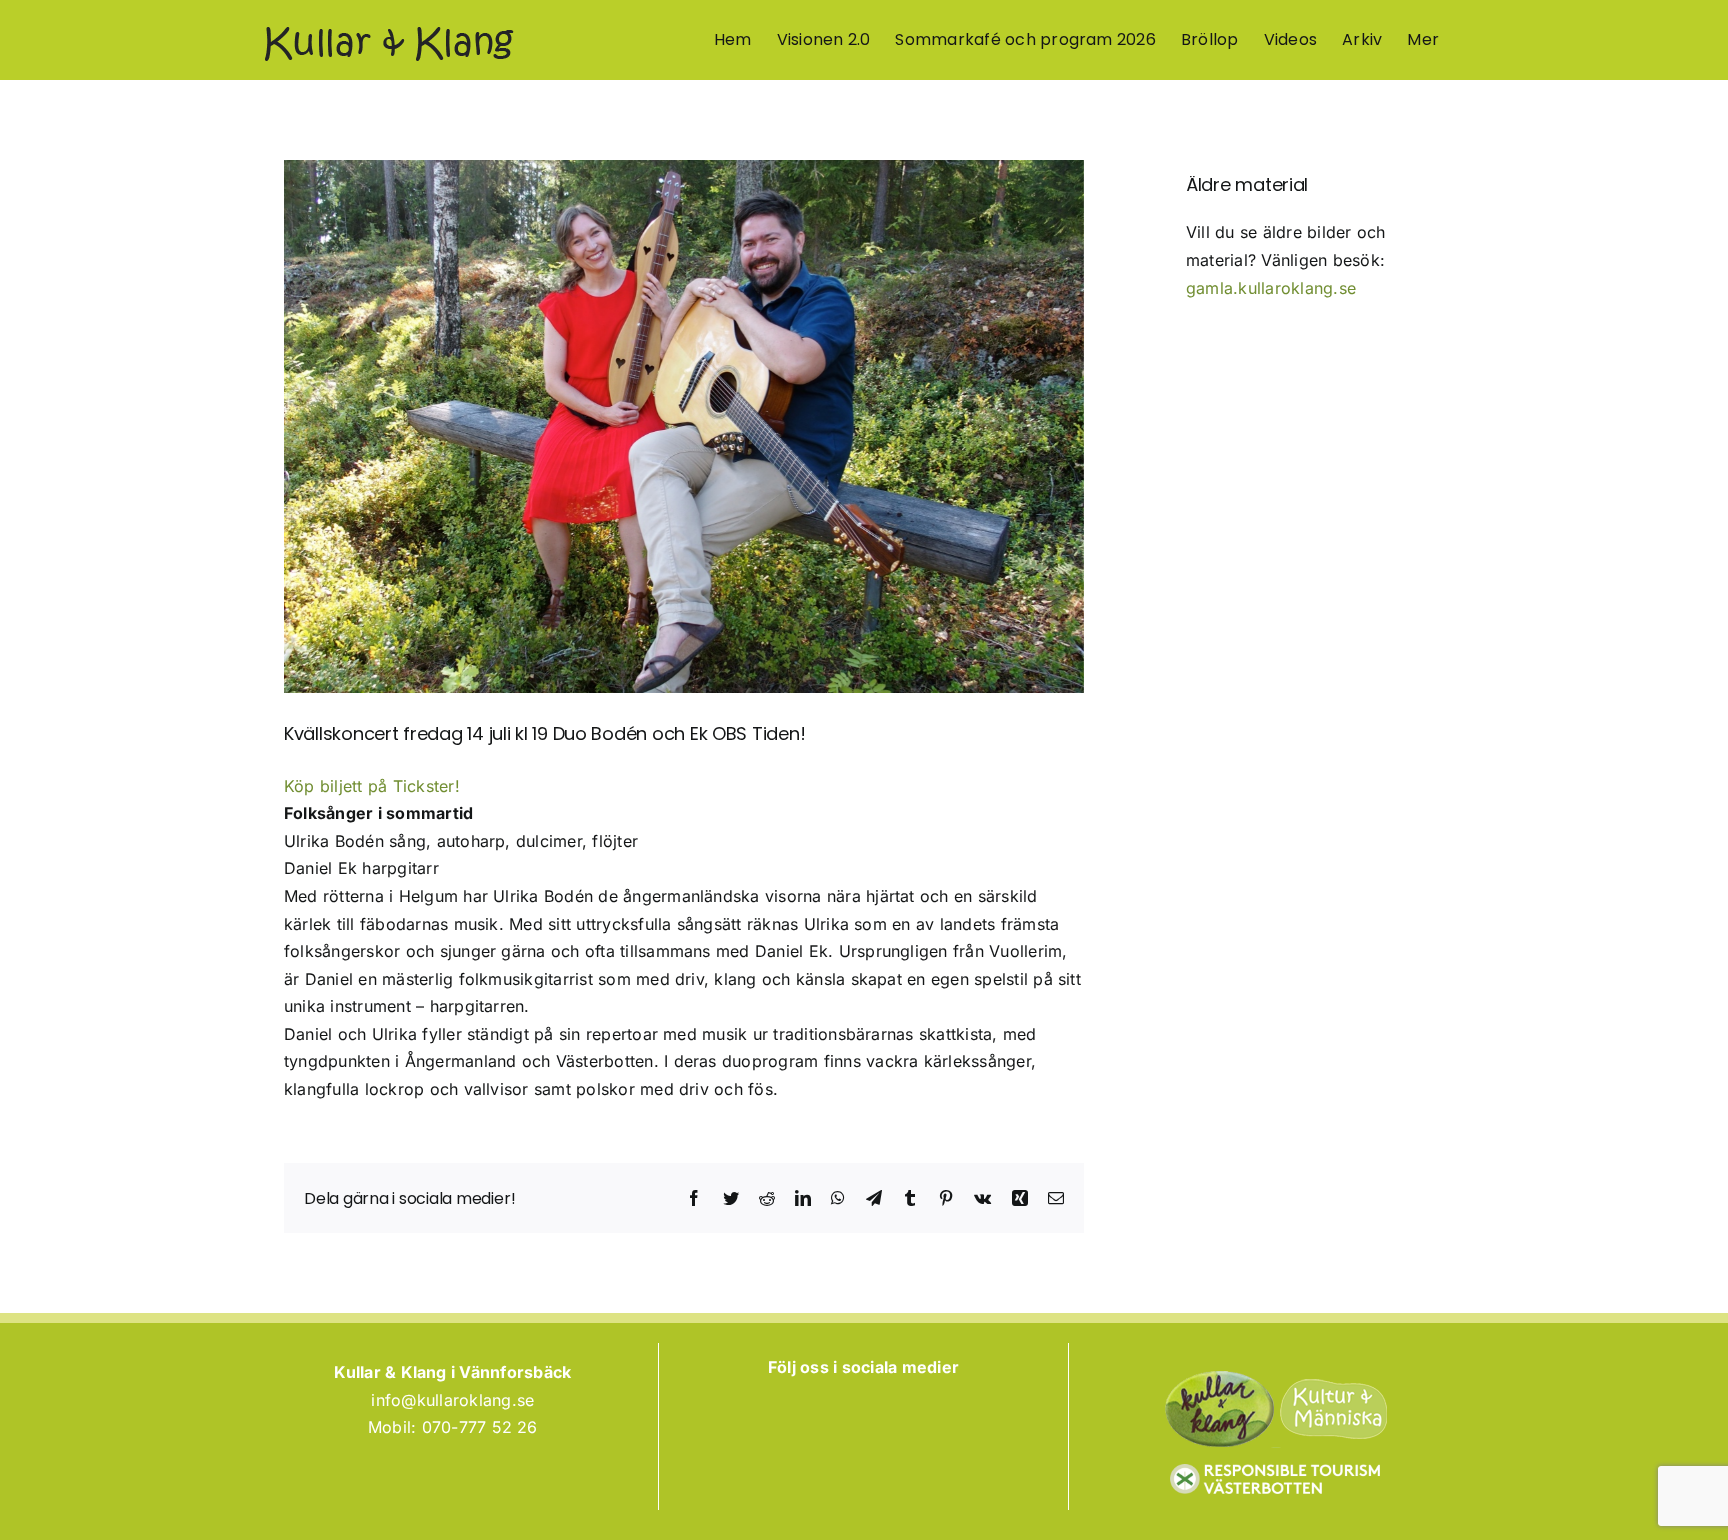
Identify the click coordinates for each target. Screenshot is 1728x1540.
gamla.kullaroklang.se (1271, 288)
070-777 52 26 (480, 1427)
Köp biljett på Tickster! (372, 786)
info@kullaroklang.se (452, 1400)
